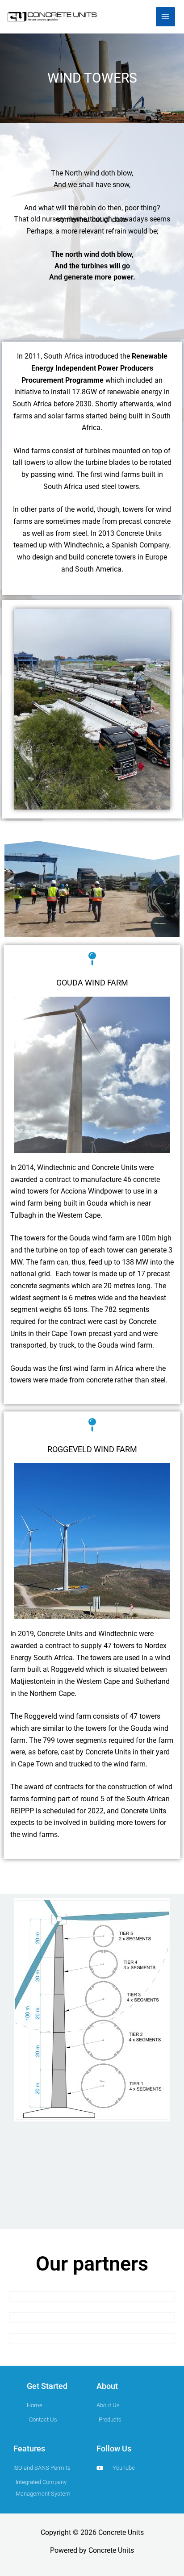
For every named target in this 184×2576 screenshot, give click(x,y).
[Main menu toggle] (165, 17)
